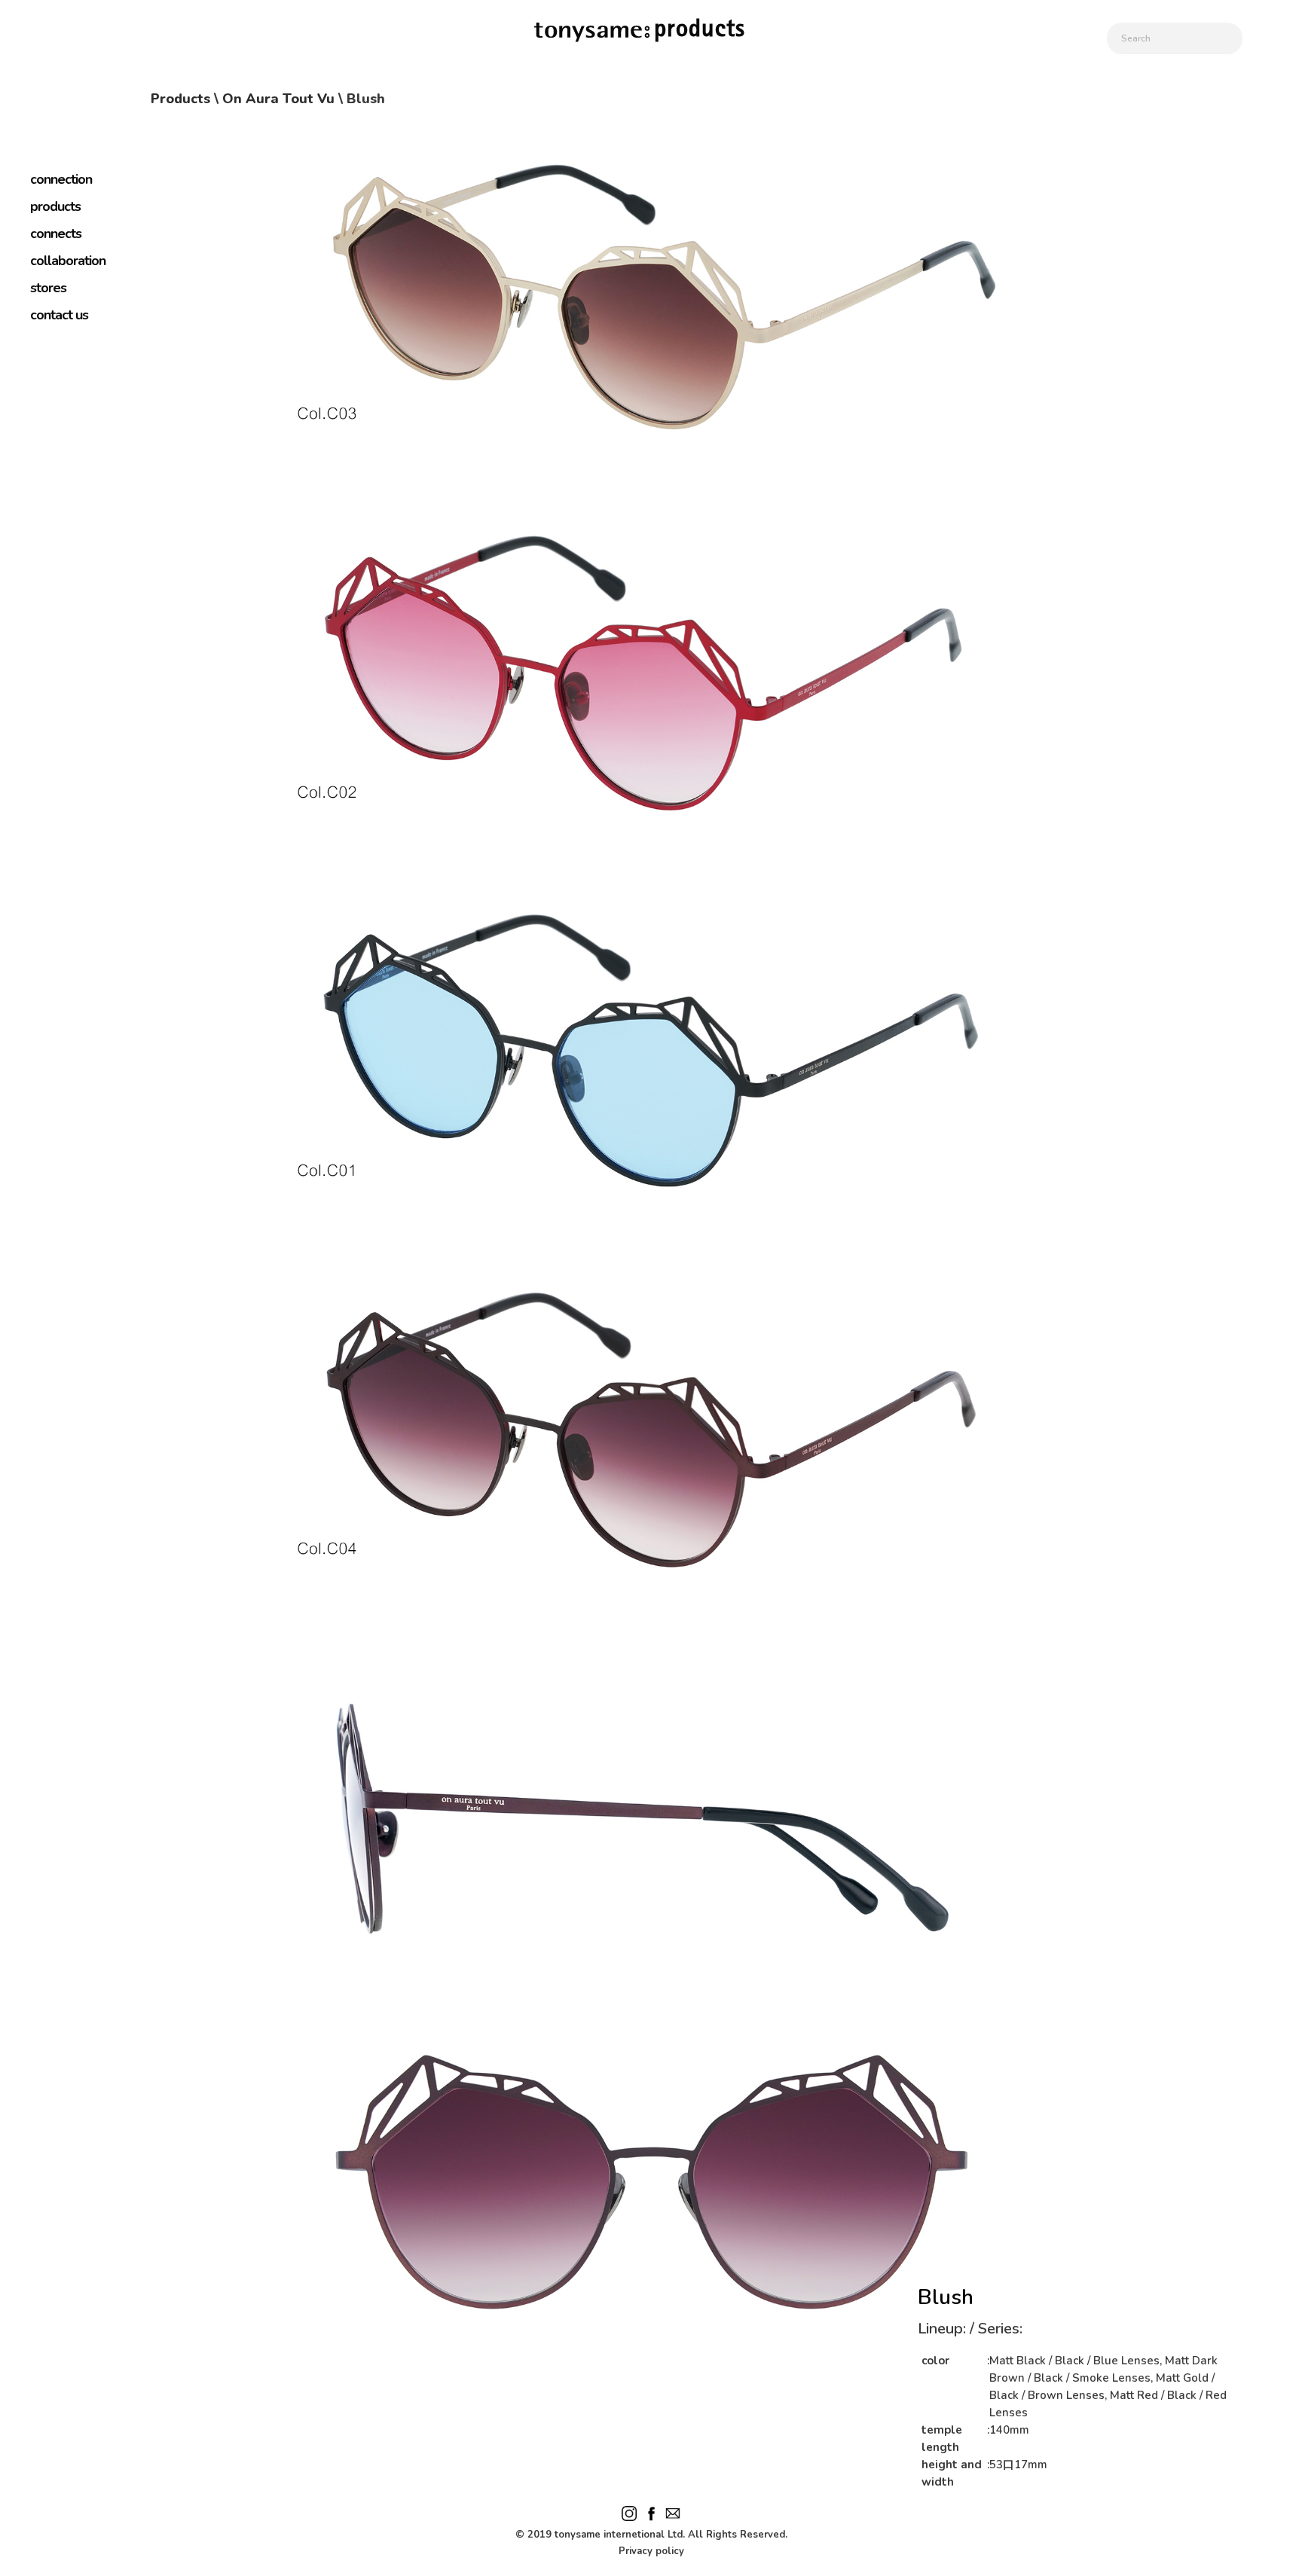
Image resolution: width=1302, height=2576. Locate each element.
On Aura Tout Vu (278, 99)
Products (180, 99)
